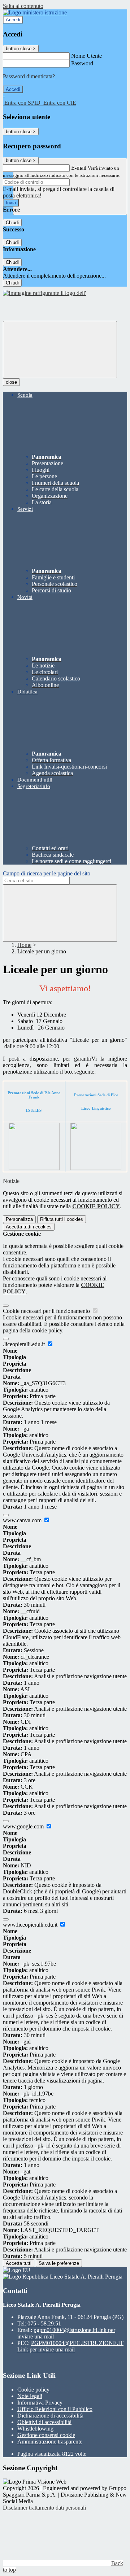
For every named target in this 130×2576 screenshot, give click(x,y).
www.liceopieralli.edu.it (31, 1925)
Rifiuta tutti (62, 1219)
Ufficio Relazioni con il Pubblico (55, 2409)
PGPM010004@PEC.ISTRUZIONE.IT (70, 2346)
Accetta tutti (29, 1227)
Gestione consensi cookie (46, 2435)
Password (82, 63)
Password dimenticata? (29, 76)
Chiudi (12, 223)
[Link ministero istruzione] (35, 12)
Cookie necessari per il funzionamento (47, 1311)
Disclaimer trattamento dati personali (44, 2508)
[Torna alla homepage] (44, 293)
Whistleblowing (35, 2429)
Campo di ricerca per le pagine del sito (47, 873)
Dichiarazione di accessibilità (50, 2416)
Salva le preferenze (59, 2263)
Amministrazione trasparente (50, 2442)
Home (24, 945)
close (11, 382)
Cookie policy (33, 2390)
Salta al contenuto (23, 6)
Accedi (13, 20)
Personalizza (19, 1219)
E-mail (79, 168)
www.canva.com (23, 1520)
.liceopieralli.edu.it (25, 1344)
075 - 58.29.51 (44, 2323)
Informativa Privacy (40, 2403)
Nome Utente (86, 56)
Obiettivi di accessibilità (44, 2422)
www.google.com (24, 1826)
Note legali (30, 2396)
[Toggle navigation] (60, 350)
